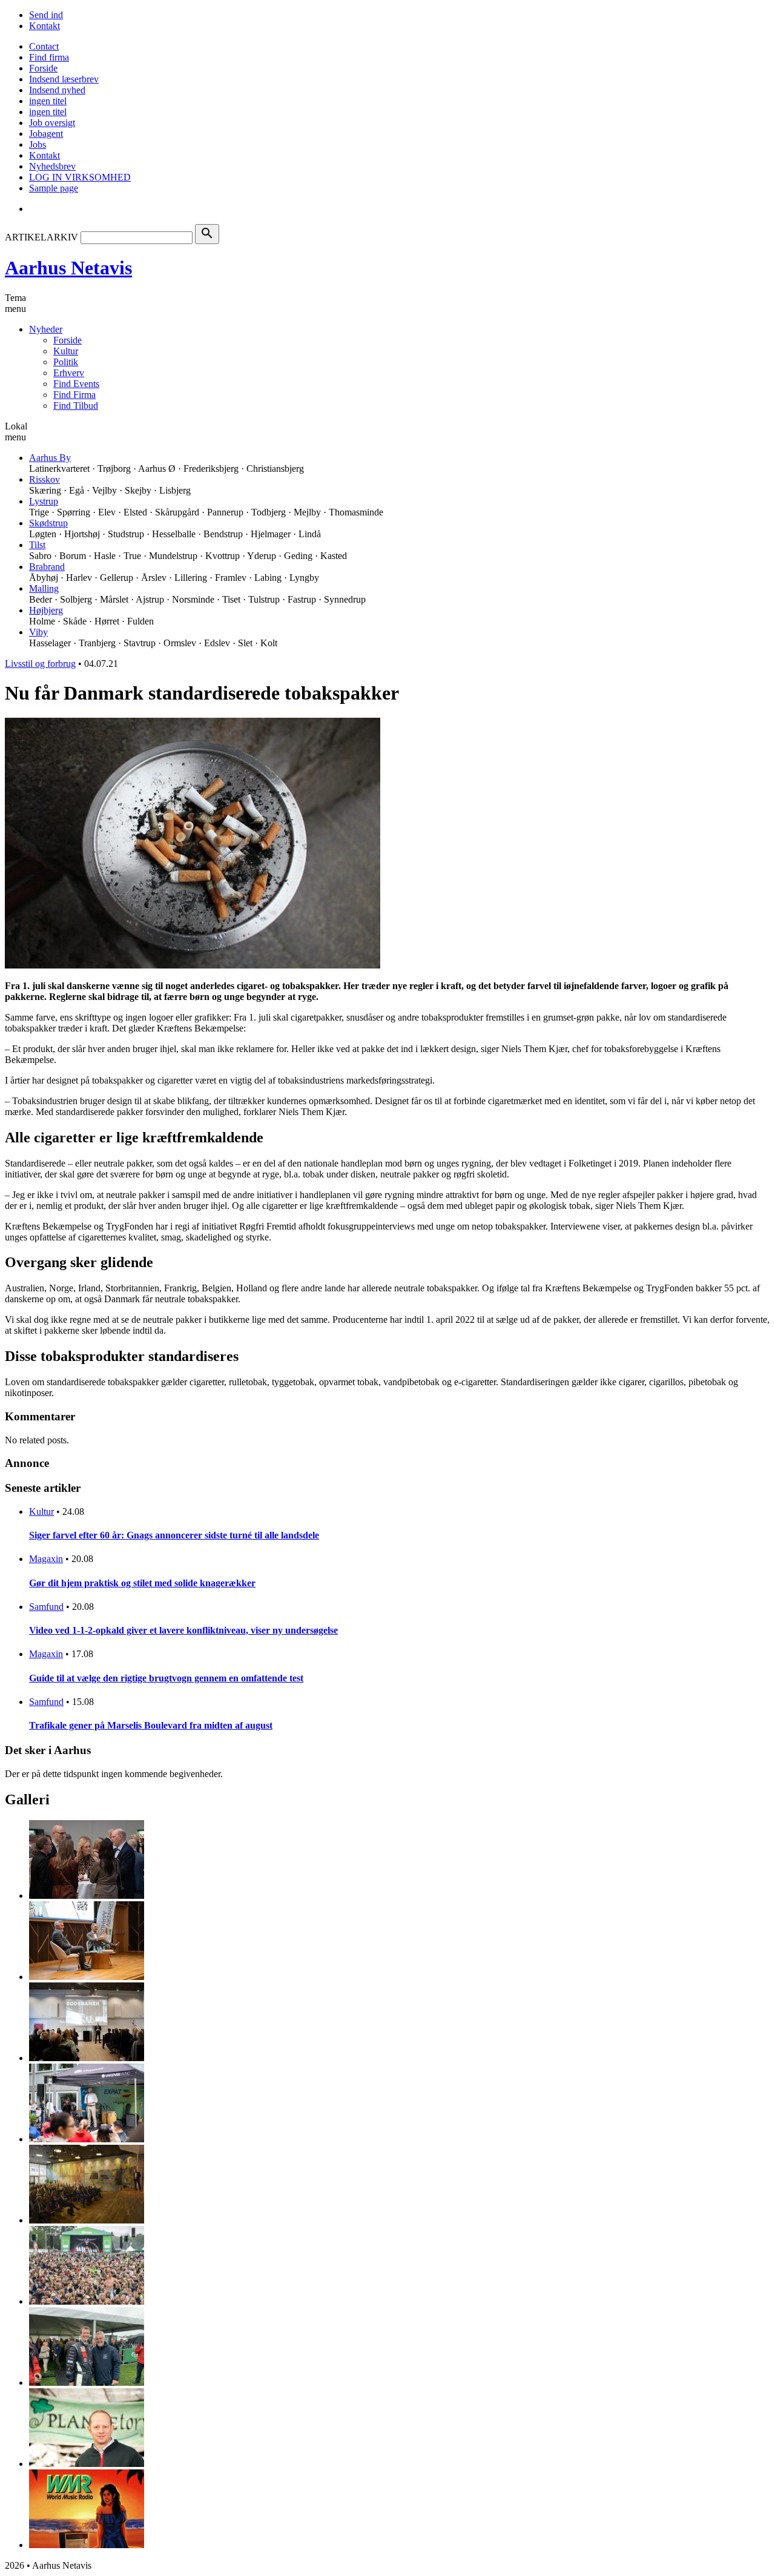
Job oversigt (52, 123)
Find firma (49, 57)
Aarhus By (50, 458)
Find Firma (74, 395)
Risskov (45, 479)
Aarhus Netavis (68, 268)
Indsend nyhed (57, 90)
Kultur (66, 351)
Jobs (38, 144)
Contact (44, 46)
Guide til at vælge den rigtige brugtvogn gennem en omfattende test (166, 1678)
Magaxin (46, 1559)
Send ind (46, 15)
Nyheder (46, 329)
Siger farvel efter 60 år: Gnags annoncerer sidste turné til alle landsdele (174, 1535)
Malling (44, 588)
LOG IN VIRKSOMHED (80, 177)
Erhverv (69, 373)
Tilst (37, 545)
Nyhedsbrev (52, 166)
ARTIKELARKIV (41, 237)
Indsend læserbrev (64, 79)
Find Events (76, 384)
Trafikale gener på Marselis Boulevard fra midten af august (151, 1725)
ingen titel (48, 101)
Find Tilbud (76, 406)
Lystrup (44, 501)
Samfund (46, 1607)
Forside (43, 68)
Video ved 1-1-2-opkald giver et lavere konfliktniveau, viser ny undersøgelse (183, 1630)
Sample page (54, 188)
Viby (38, 632)
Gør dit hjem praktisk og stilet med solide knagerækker (142, 1583)
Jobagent (46, 134)
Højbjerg (46, 610)
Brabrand (47, 567)
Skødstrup (48, 523)
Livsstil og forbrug (40, 664)
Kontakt (45, 26)
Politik (66, 362)
